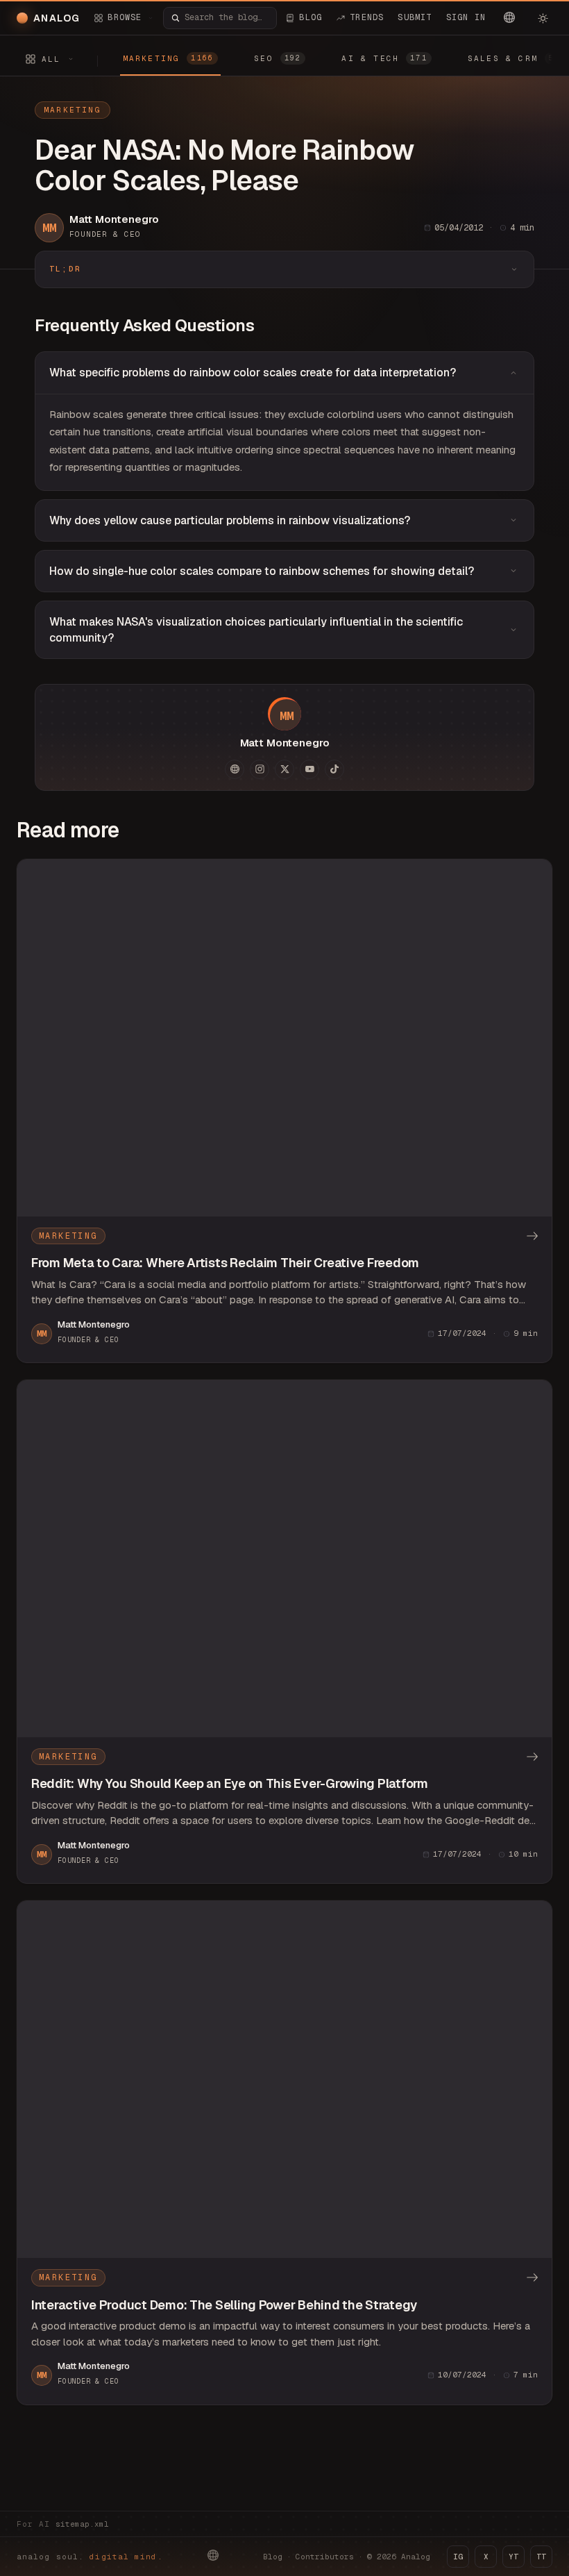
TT (541, 2557)
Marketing (73, 110)
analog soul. (90, 2557)
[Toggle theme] (543, 18)
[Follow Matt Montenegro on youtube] (309, 769)
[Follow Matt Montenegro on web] (235, 769)
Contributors (325, 2557)
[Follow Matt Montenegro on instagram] (260, 769)
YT (513, 2557)
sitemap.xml (82, 2524)
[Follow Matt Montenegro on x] (284, 769)
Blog (273, 2557)
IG (458, 2557)
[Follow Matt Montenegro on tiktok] (334, 769)
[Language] (509, 17)
